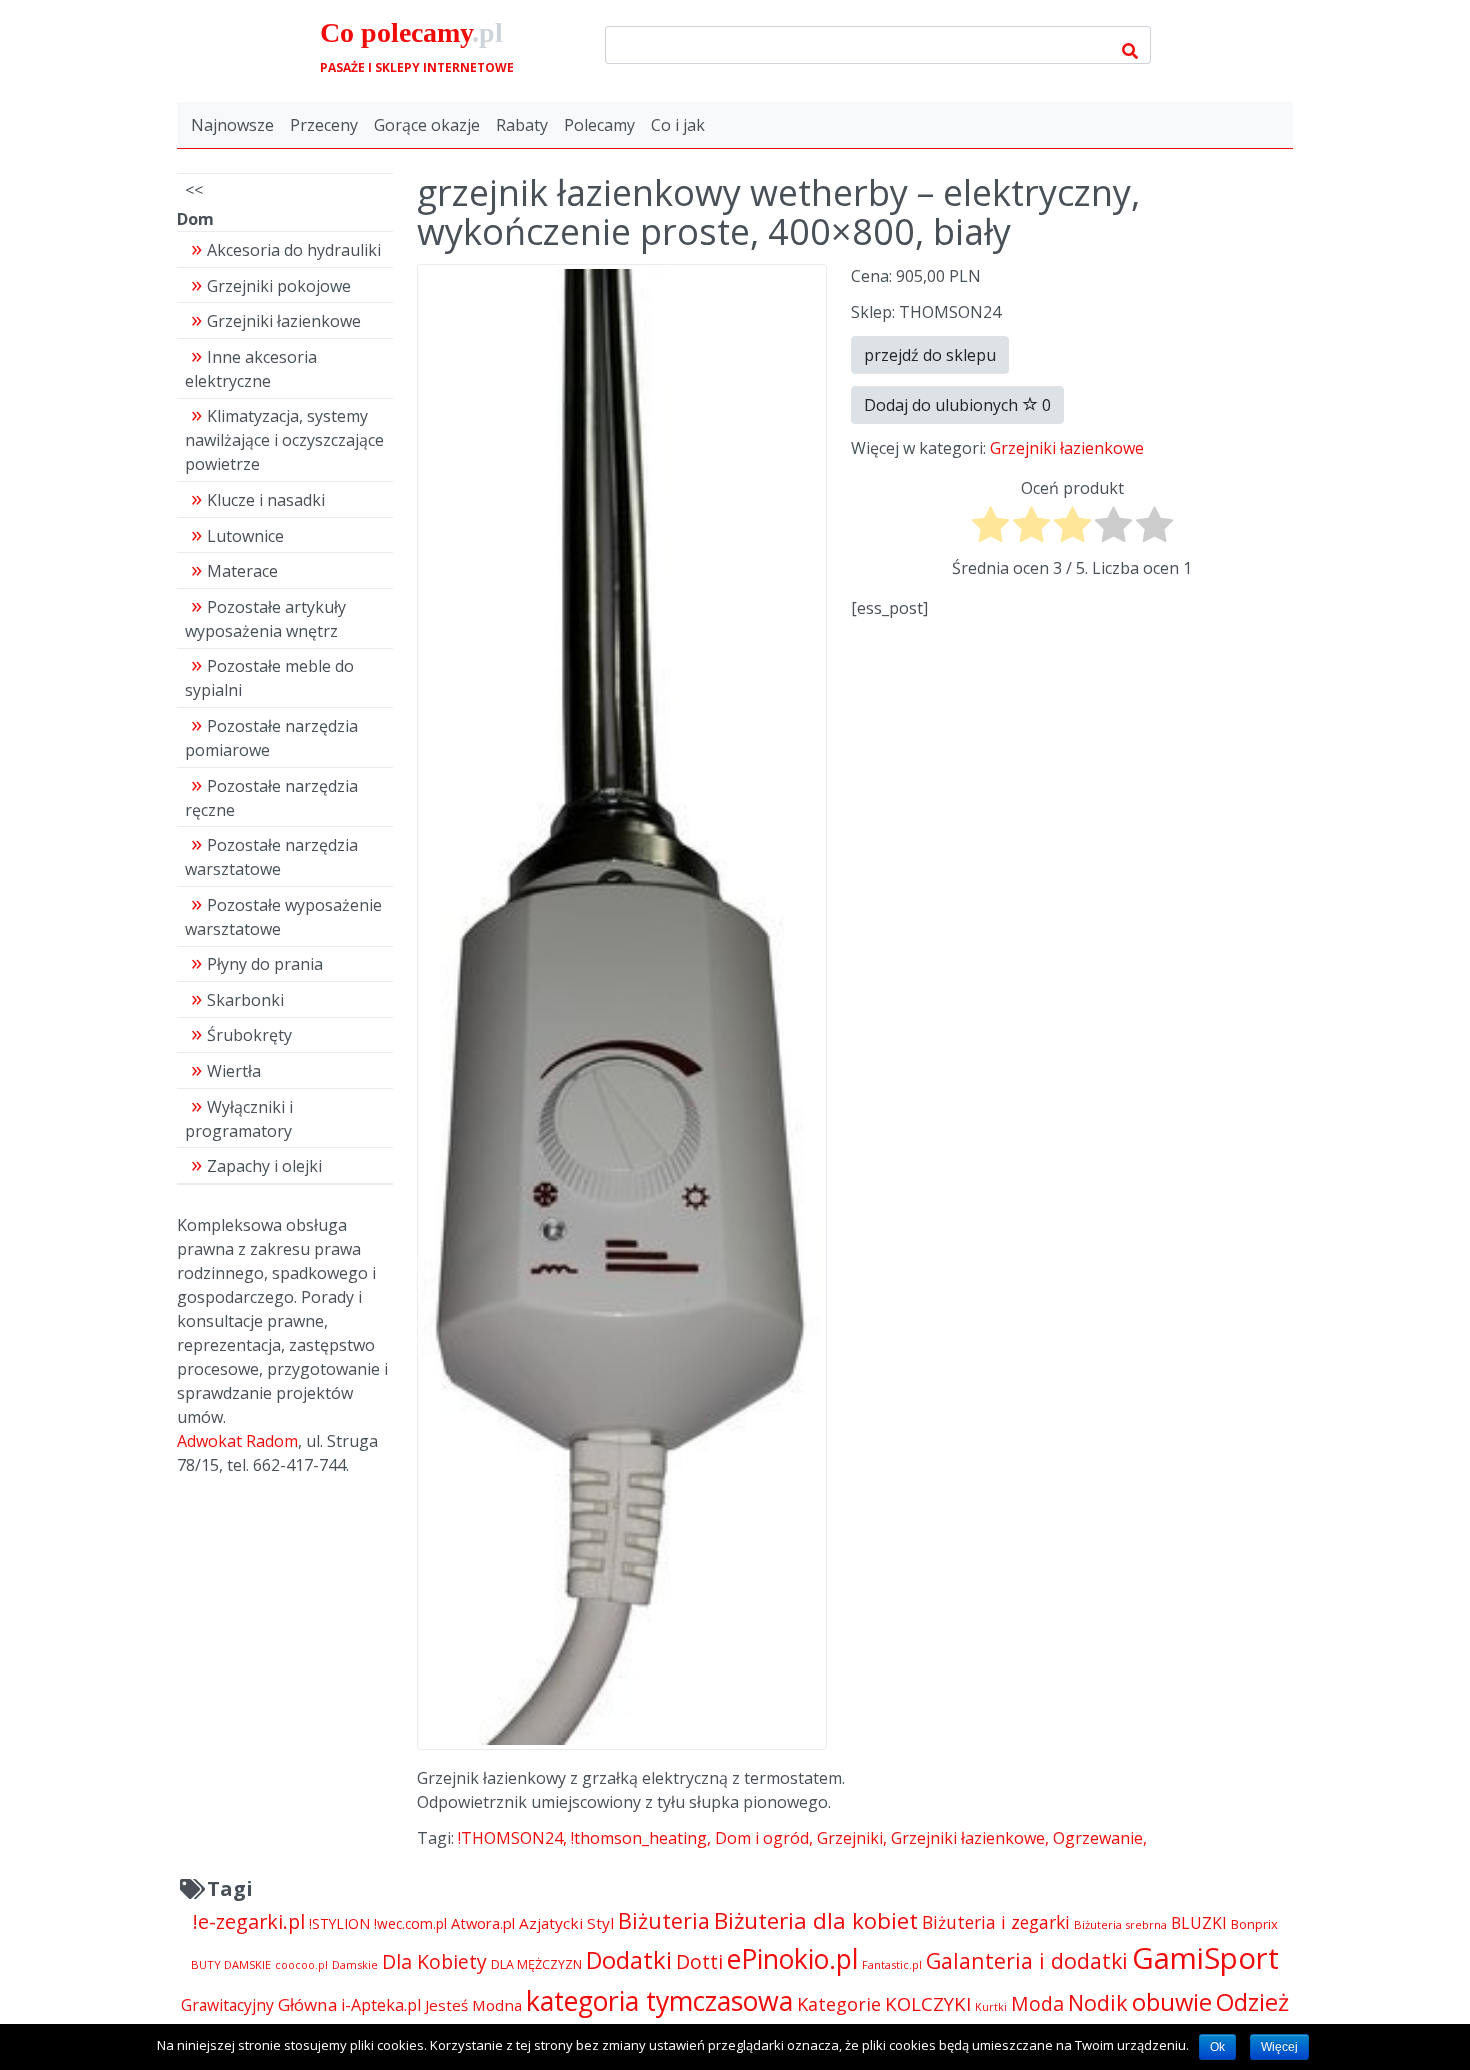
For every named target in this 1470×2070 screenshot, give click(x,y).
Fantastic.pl (892, 1964)
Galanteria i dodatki (1027, 1960)
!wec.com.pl (410, 1923)
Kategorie (839, 2004)
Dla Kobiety (434, 1961)
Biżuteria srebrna (1120, 1924)
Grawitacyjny (227, 2005)
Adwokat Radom (237, 1441)
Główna (307, 2004)
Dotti (699, 1961)
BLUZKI (1199, 1923)
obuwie (1172, 2002)
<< (194, 190)
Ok (1217, 2047)
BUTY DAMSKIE (231, 1964)
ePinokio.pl (792, 1959)
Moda (1037, 2003)
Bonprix (1254, 1924)
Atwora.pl (483, 1923)
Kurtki (991, 2007)
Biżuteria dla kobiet (816, 1920)
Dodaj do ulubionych (957, 405)
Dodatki (629, 1960)
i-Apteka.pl (381, 2005)
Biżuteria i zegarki (996, 1922)
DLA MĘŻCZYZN (536, 1964)
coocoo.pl (301, 1965)
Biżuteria (664, 1920)
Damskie (355, 1964)
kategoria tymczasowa (659, 2000)
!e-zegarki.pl (249, 1921)
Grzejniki (850, 1838)
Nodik (1098, 2002)
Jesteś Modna (473, 2005)
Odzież (1252, 2002)
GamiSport (1205, 1958)
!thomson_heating (639, 1838)
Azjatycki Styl (566, 1923)
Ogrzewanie (1098, 1838)
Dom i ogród (762, 1838)
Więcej (1279, 2047)
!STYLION (339, 1923)
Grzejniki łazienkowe (1067, 448)
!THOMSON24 (510, 1838)
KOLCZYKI (928, 2003)
